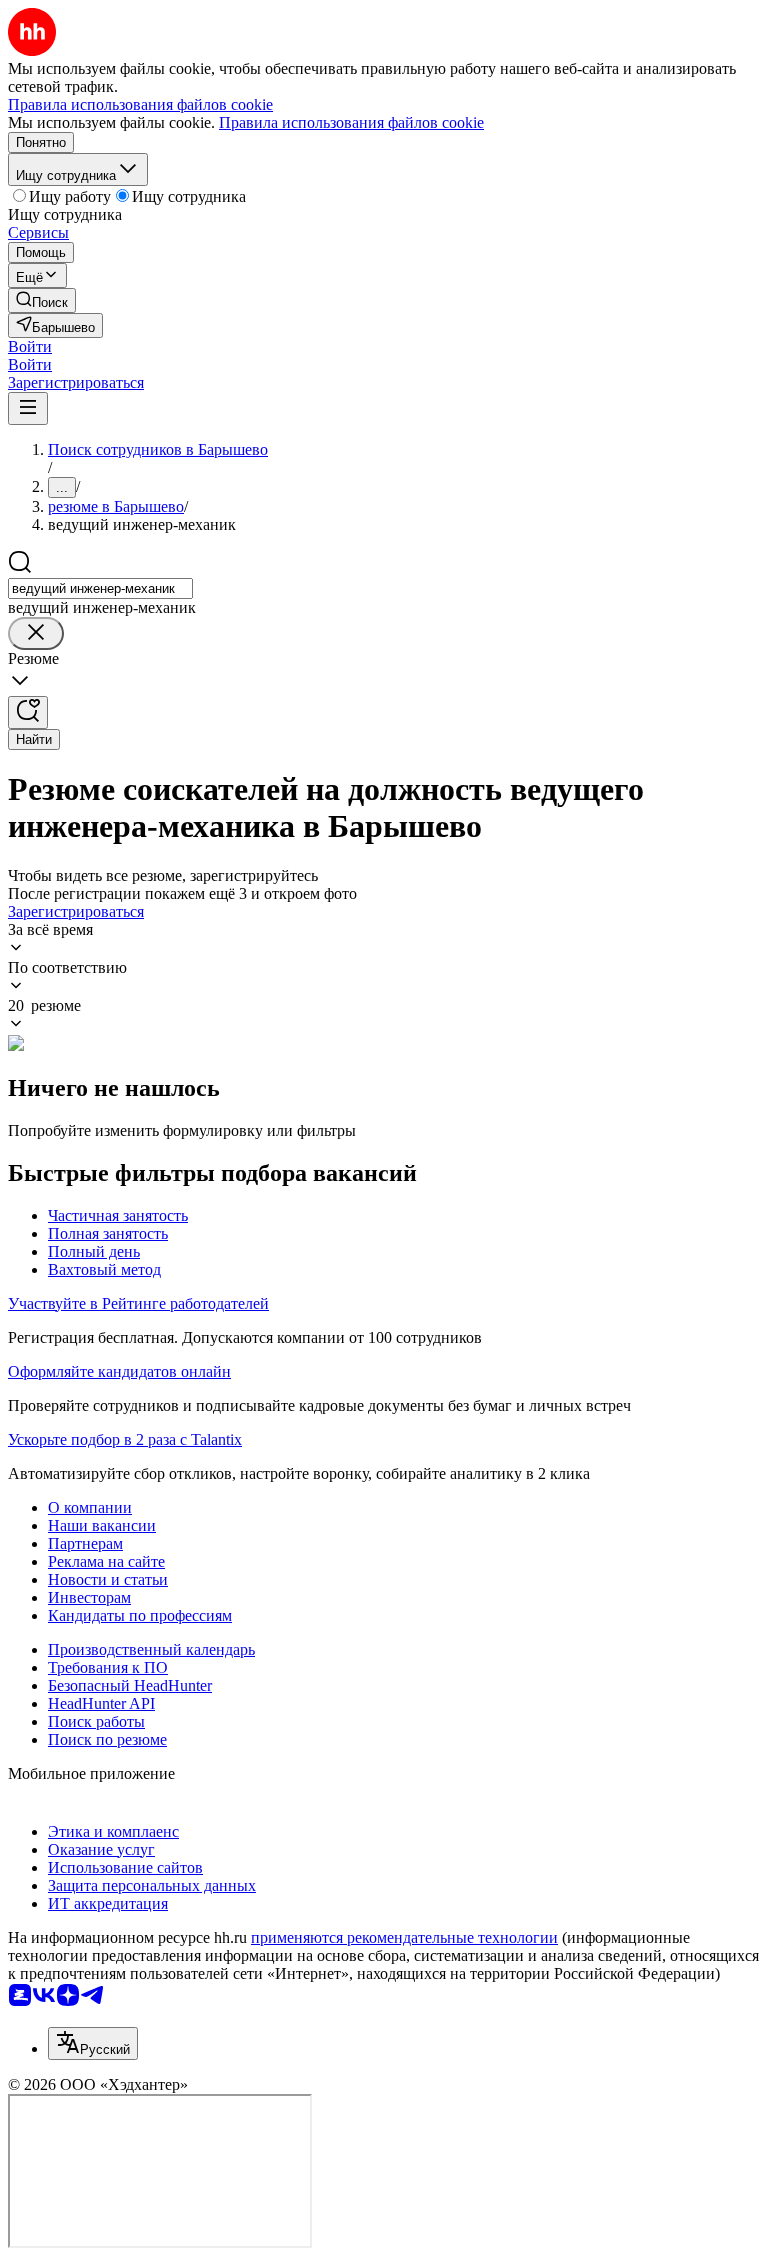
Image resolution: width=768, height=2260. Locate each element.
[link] (42, 300)
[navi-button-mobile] (28, 408)
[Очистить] (36, 633)
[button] (30, 346)
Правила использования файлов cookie (351, 122)
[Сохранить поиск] (28, 712)
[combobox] (100, 588)
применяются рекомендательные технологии (404, 1937)
